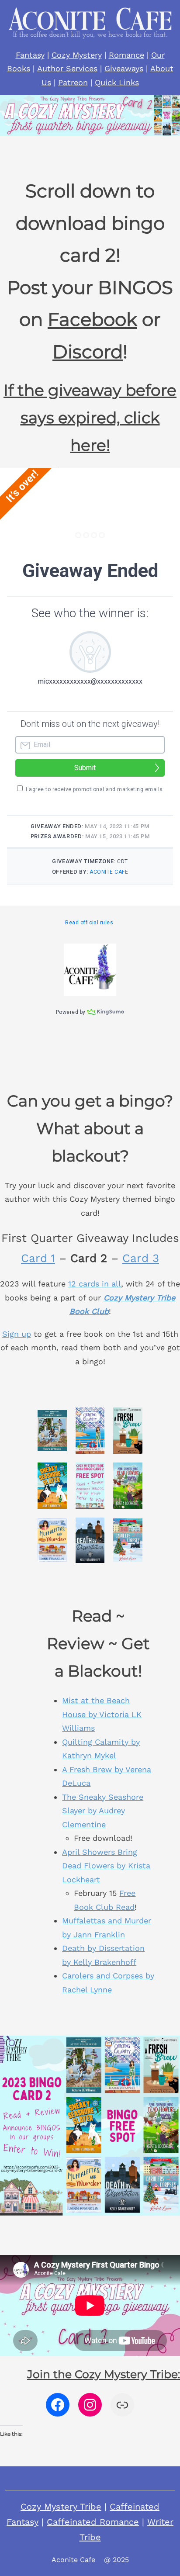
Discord (88, 352)
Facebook (92, 319)
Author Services (67, 68)
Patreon (73, 82)
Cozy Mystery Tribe (61, 2507)
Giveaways (124, 68)
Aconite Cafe (73, 2560)
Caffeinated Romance (93, 2522)
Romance (126, 55)
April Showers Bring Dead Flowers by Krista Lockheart (106, 1866)
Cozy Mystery (77, 55)
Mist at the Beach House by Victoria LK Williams (102, 1714)
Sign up (17, 1334)
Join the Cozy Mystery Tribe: (104, 2374)
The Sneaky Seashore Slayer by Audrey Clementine (103, 1811)
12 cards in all (95, 1284)
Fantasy (30, 55)
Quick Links (117, 82)
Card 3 (141, 1258)
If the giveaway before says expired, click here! (90, 418)
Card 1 (38, 1258)
